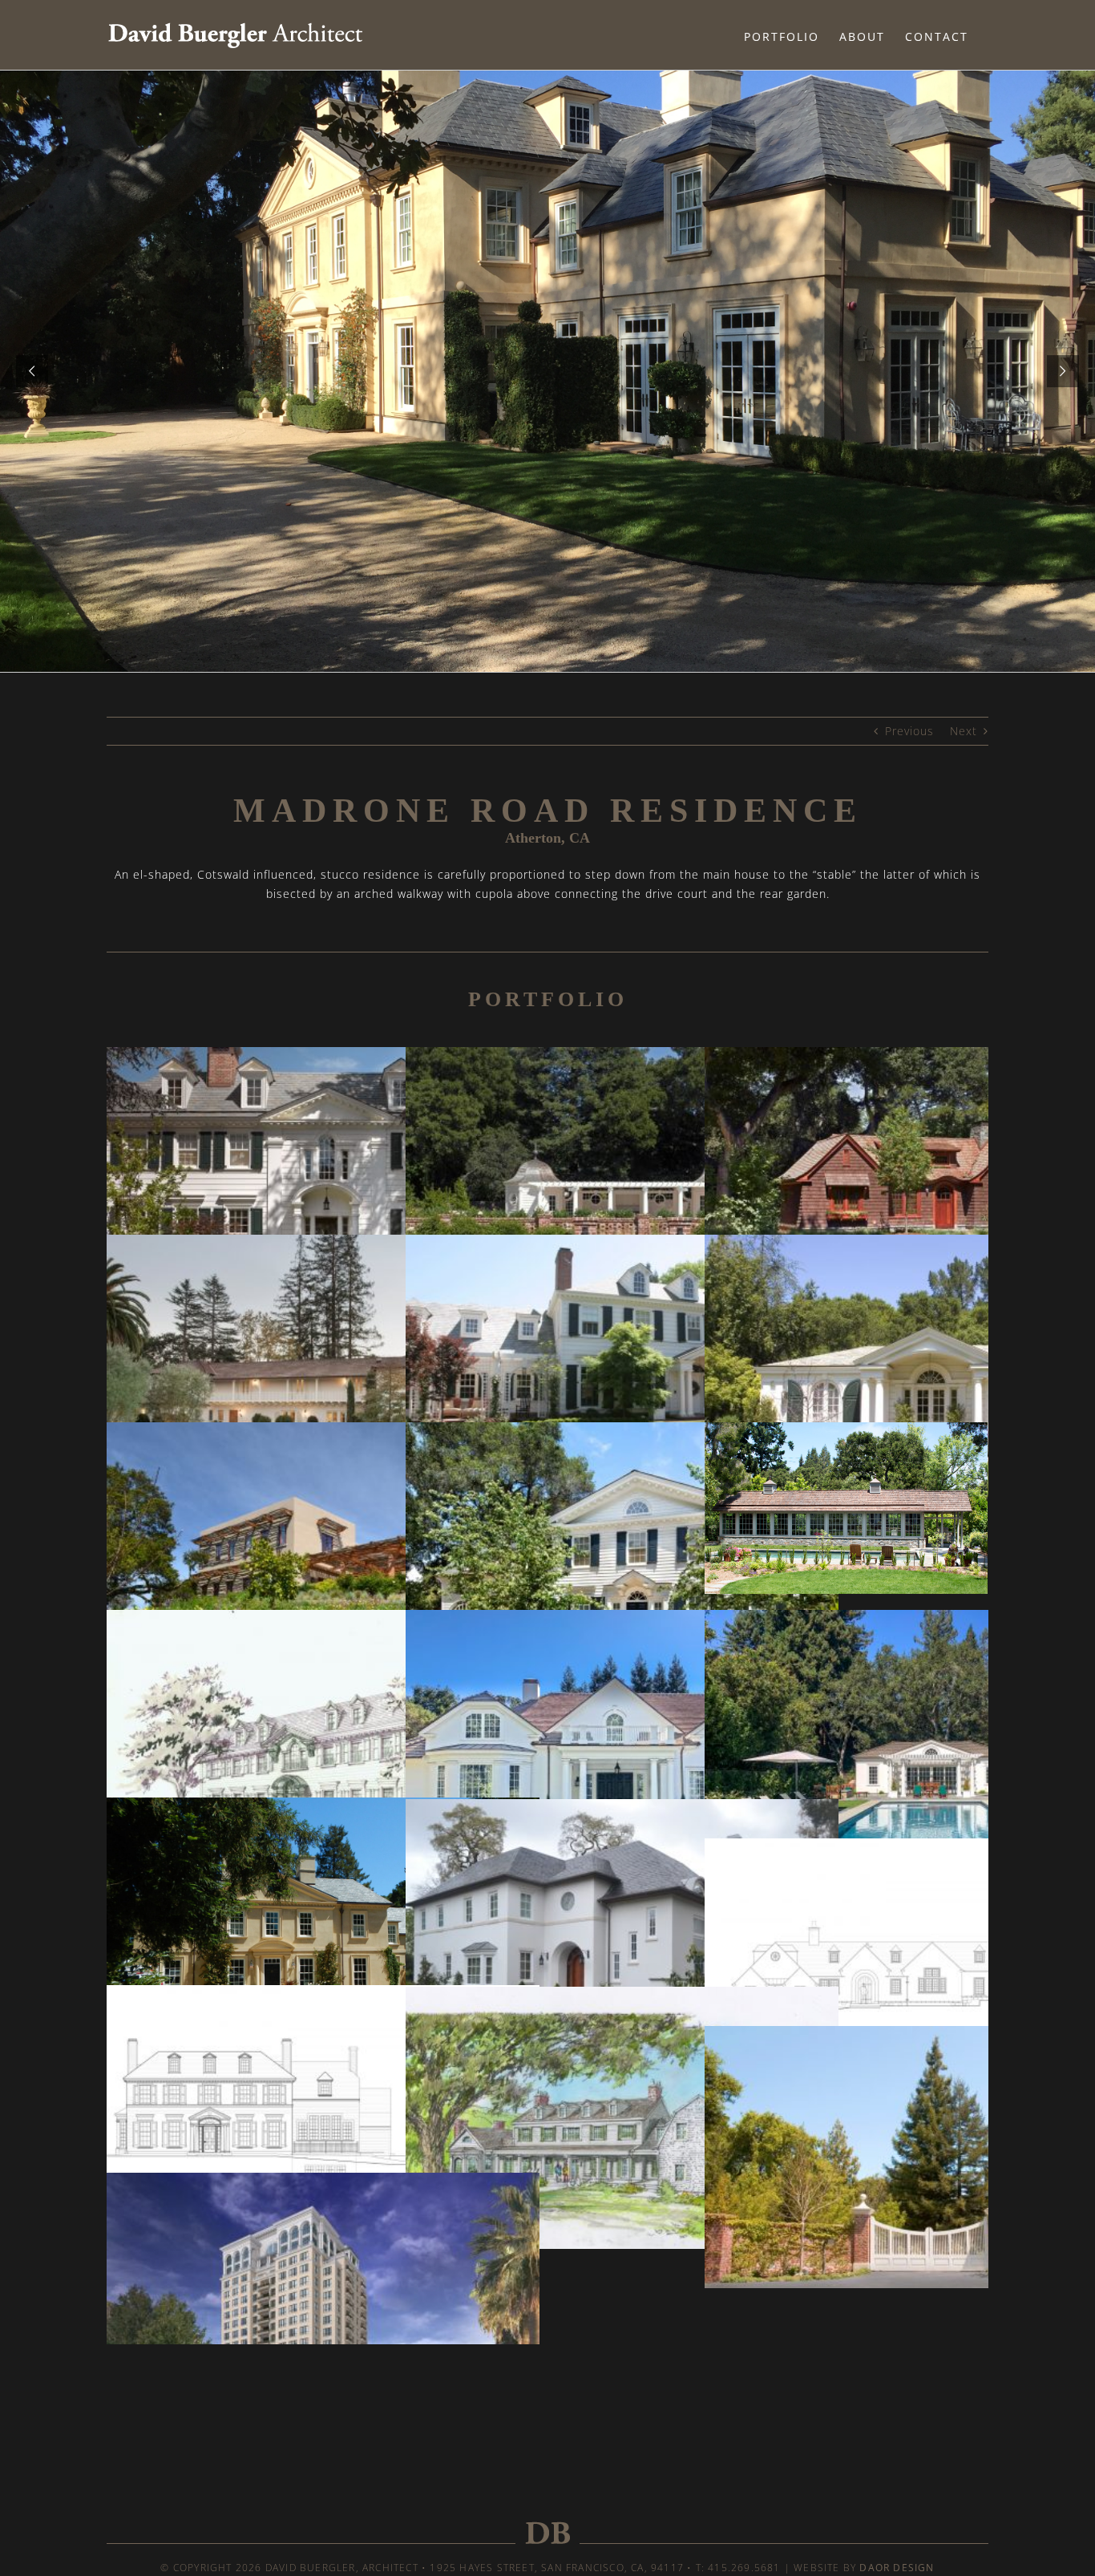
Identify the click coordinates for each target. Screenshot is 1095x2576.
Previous (909, 731)
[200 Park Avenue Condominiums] (323, 2304)
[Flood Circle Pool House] (622, 1178)
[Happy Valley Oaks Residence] (622, 2118)
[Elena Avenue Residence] (323, 1366)
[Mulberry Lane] (323, 2116)
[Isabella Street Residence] (622, 1366)
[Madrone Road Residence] (323, 1929)
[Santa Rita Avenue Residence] (622, 1930)
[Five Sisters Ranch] (323, 1553)
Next (964, 731)
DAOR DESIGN (897, 2568)
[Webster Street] (323, 1741)
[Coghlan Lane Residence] (622, 1742)
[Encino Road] (622, 1553)
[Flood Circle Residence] (323, 1178)
